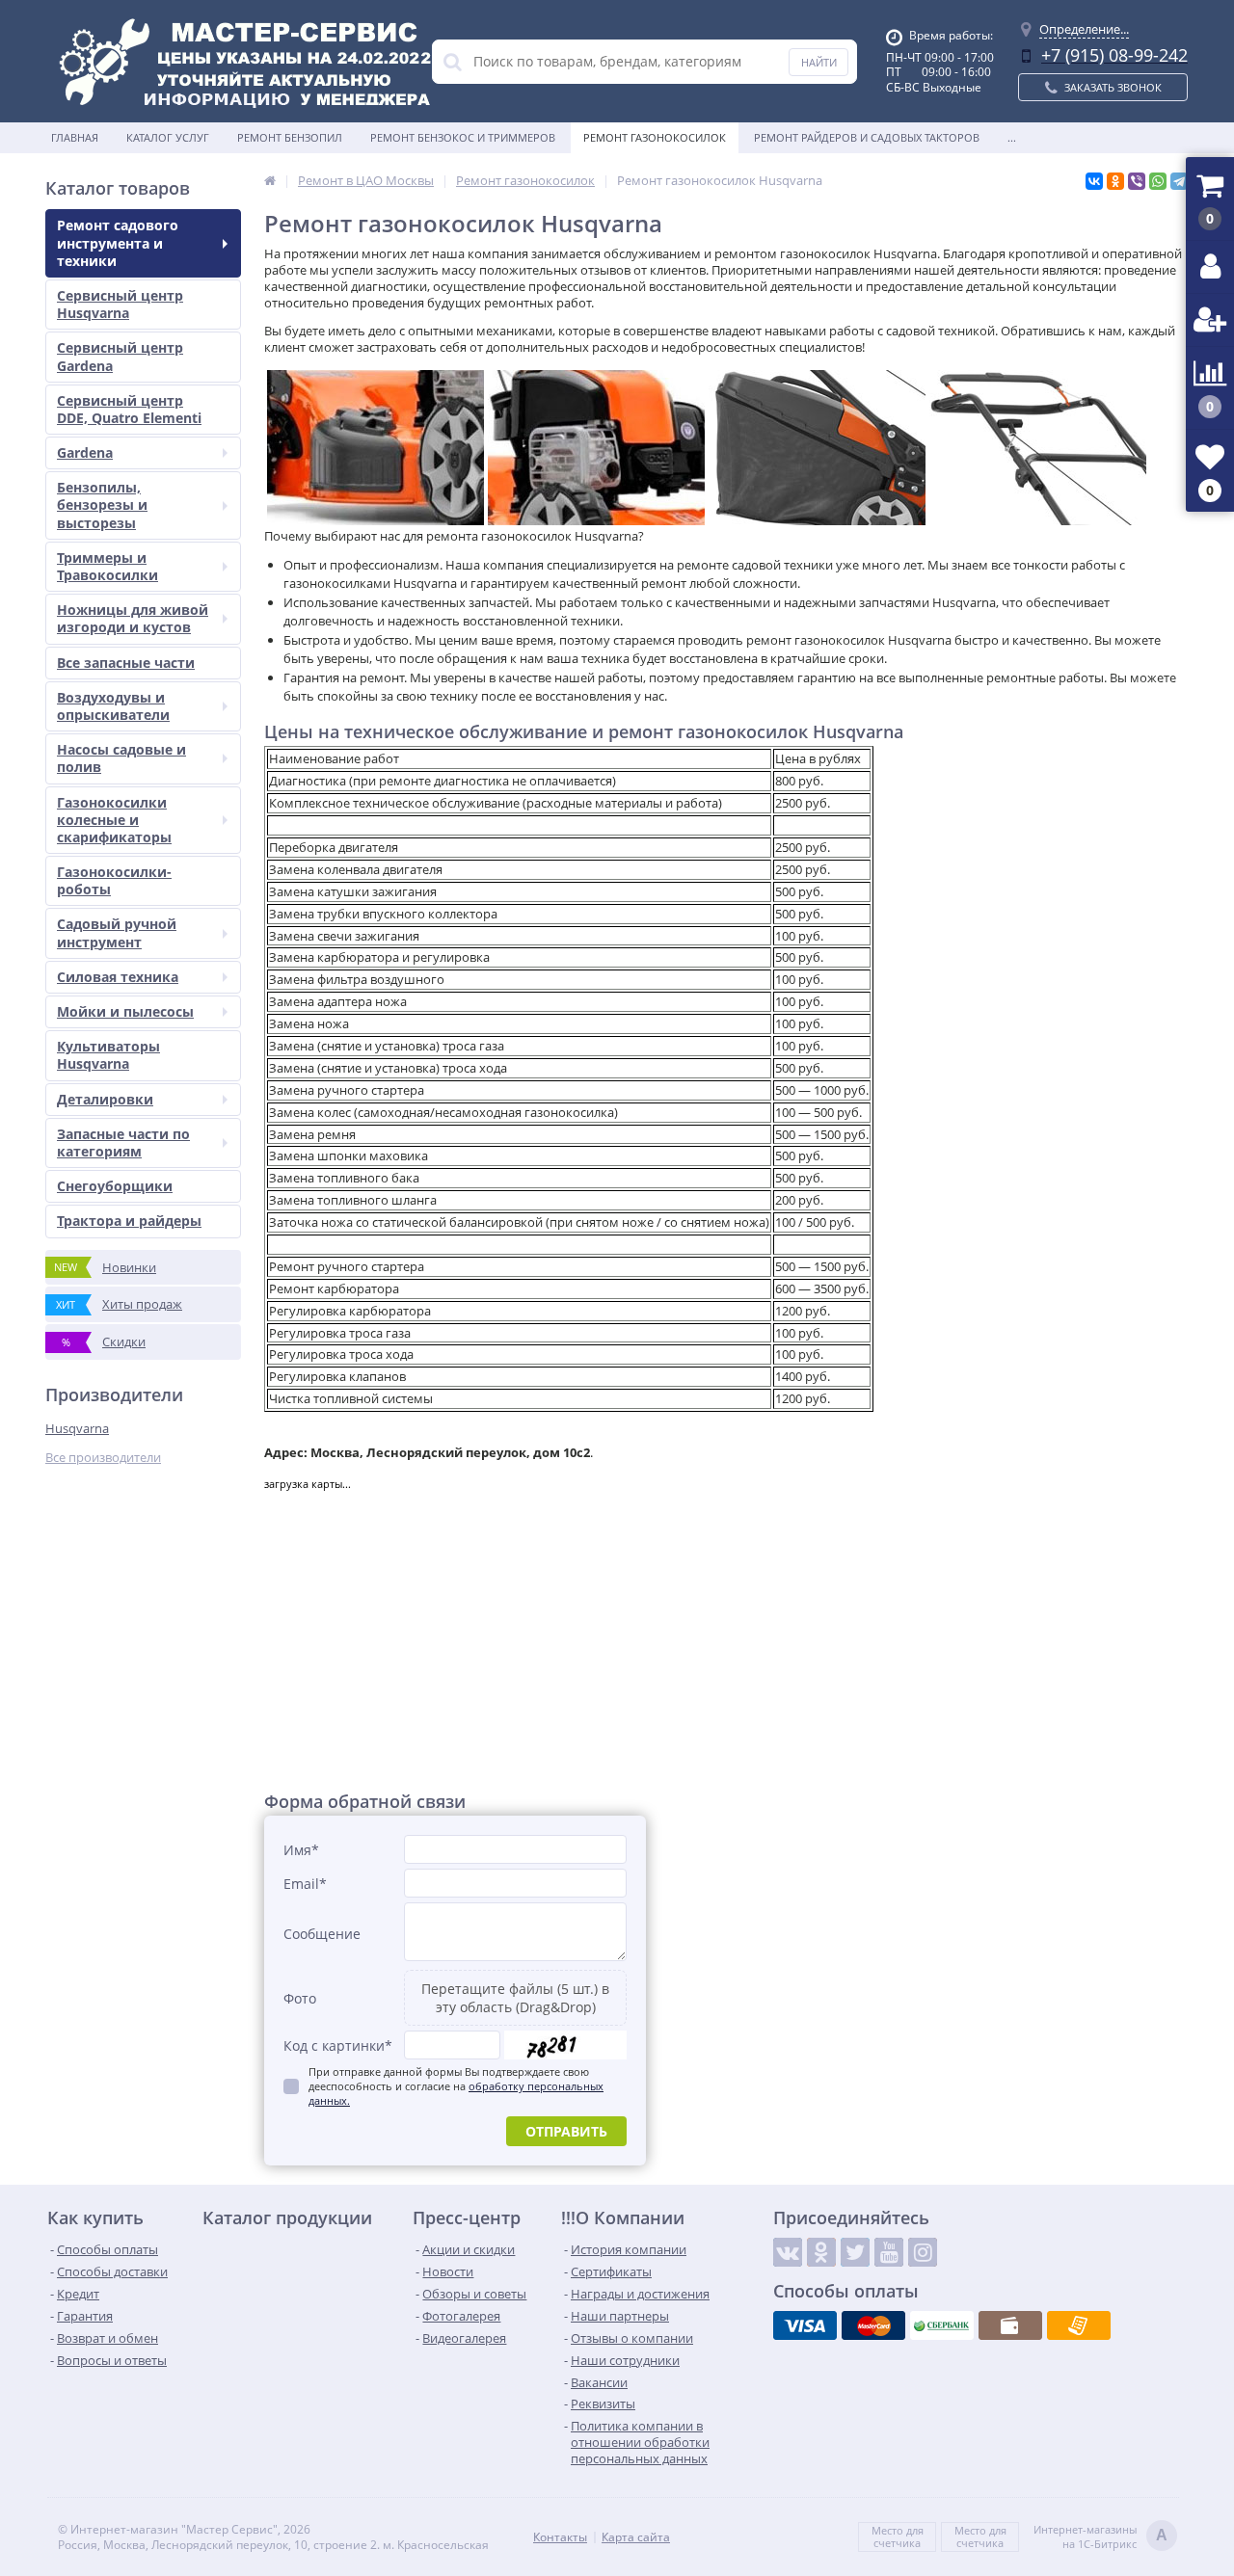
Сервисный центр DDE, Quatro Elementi (129, 409)
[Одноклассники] (1115, 181)
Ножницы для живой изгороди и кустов (133, 618)
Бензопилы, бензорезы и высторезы (102, 505)
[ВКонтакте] (1094, 181)
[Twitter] (855, 2252)
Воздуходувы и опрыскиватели (113, 706)
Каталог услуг (168, 137)
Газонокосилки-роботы (114, 880)
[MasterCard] (873, 2325)
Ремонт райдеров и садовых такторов (867, 137)
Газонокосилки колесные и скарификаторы (114, 820)
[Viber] (1137, 181)
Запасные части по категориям (123, 1142)
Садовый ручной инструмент (117, 932)
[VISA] (805, 2325)
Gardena (85, 452)
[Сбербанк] (942, 2325)
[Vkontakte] (788, 2252)
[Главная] (270, 180)
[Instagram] (923, 2252)
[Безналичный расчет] (1079, 2325)
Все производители (103, 1458)
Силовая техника (118, 977)
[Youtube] (889, 2252)
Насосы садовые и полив (121, 758)
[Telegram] (1179, 181)
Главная (75, 137)
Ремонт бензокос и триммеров (463, 137)
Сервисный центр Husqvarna (120, 304)
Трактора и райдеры (129, 1221)
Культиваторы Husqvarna (108, 1055)
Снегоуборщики (115, 1186)
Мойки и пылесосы (125, 1011)
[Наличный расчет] (1010, 2325)
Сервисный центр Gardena (120, 356)
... (1012, 137)
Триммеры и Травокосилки (107, 566)
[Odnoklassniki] (821, 2252)
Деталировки (105, 1099)
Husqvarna (77, 1428)
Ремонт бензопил (290, 137)
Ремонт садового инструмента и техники (118, 242)
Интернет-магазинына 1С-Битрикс (1100, 2536)
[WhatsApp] (1158, 181)
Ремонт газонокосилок (655, 137)
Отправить (566, 2131)
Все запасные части (126, 663)
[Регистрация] (1210, 320)
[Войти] (1210, 267)
